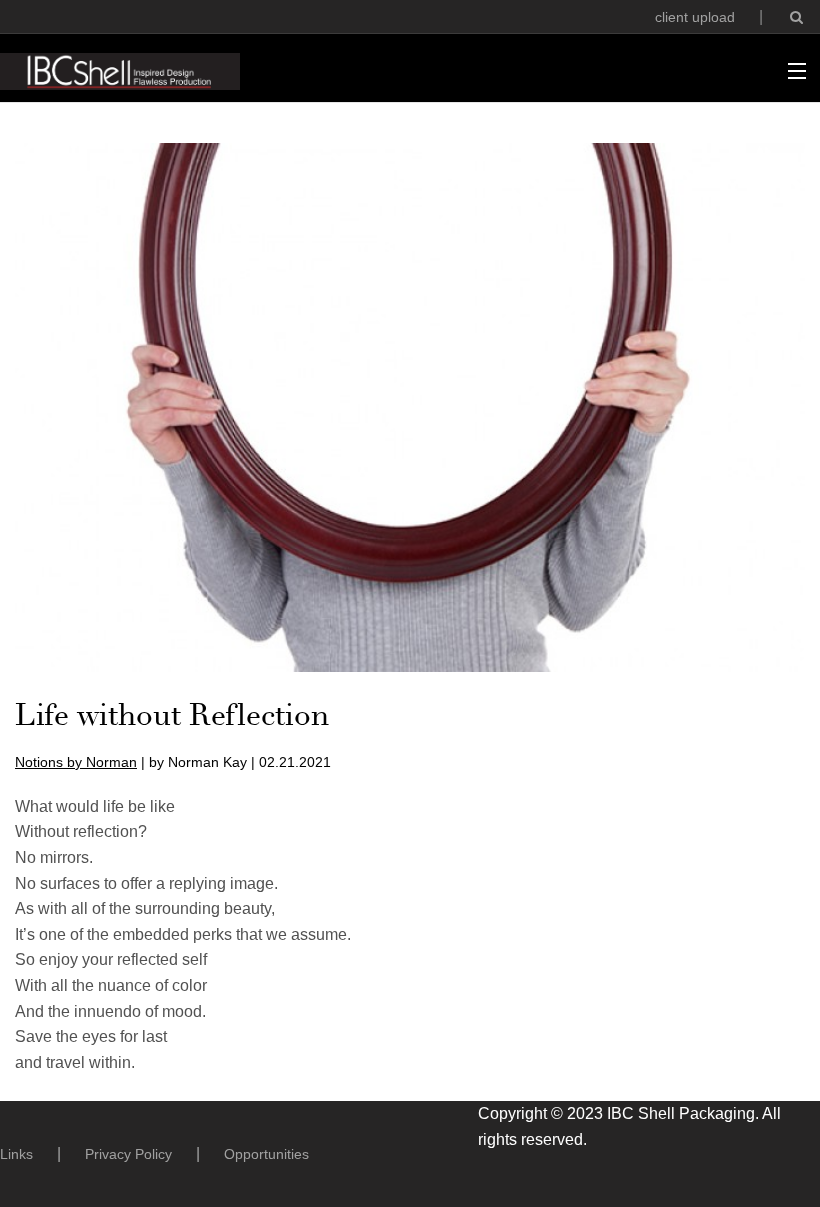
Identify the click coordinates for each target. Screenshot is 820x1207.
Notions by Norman (76, 762)
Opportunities (266, 1154)
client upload (695, 17)
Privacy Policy (128, 1154)
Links (16, 1154)
